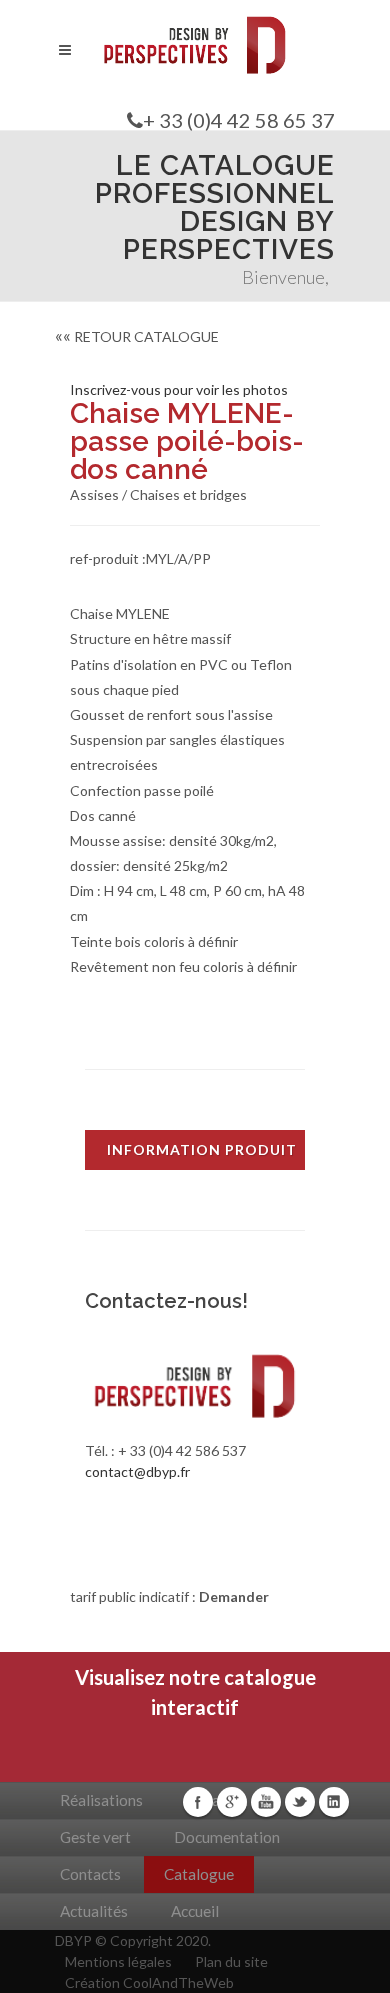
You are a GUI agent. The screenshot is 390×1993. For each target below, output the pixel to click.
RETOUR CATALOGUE (137, 336)
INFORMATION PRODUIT (202, 1149)
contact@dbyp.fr (137, 1471)
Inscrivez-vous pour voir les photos (179, 389)
